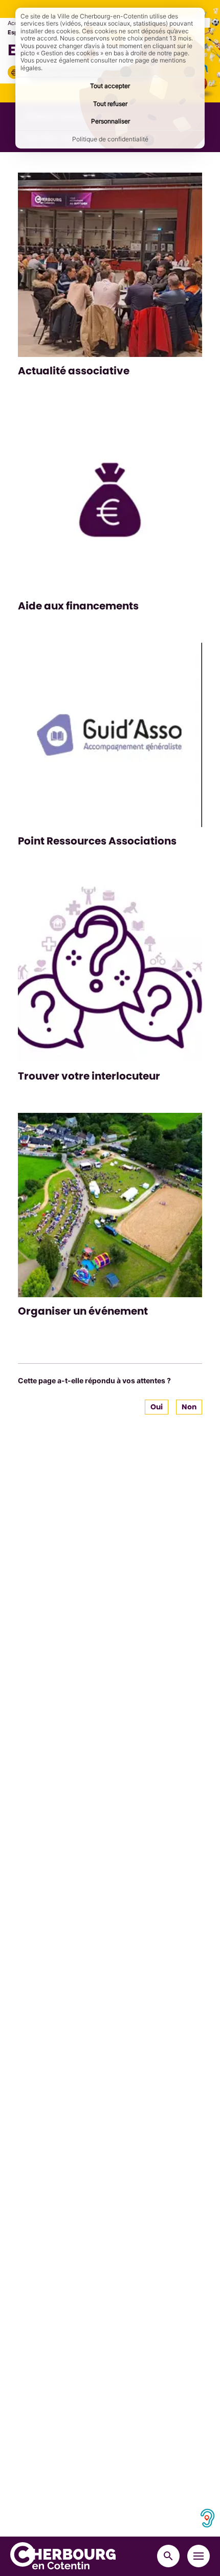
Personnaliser (111, 121)
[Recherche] (168, 2556)
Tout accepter (110, 86)
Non (189, 1407)
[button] (14, 72)
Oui (157, 1407)
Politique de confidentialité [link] (110, 139)
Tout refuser (110, 104)
